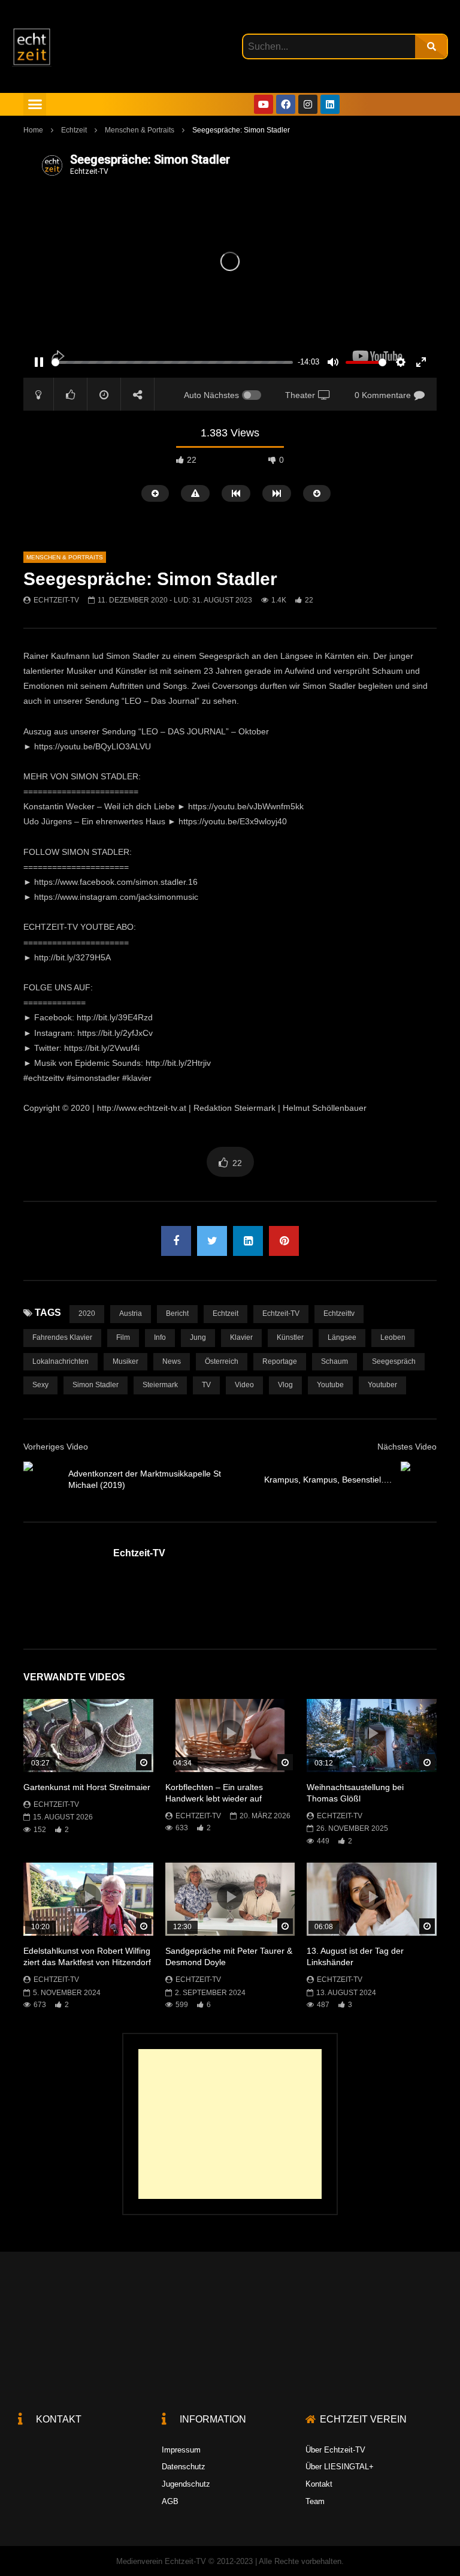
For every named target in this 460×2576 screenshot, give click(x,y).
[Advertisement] (230, 2124)
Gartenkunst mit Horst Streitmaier (87, 1787)
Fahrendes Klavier (62, 1337)
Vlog (285, 1385)
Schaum (335, 1361)
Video (244, 1385)
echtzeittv (339, 1313)
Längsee (342, 1337)
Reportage (280, 1361)
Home (33, 130)
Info (160, 1337)
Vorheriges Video (56, 1447)
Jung (198, 1337)
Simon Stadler (96, 1385)
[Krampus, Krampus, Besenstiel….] (419, 1480)
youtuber (382, 1385)
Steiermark (160, 1385)
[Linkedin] (330, 104)
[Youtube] (264, 104)
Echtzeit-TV (56, 600)
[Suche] (431, 46)
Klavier (241, 1337)
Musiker (125, 1361)
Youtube (330, 1385)
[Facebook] (286, 104)
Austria (131, 1313)
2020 (87, 1313)
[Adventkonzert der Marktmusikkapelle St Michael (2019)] (41, 1480)
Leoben (393, 1337)
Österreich (222, 1361)
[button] (35, 104)
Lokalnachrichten (60, 1361)
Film (123, 1337)
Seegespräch (394, 1361)
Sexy (40, 1385)
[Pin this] (284, 1241)
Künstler (290, 1337)
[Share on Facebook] (176, 1241)
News (172, 1361)
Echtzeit (74, 130)
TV (206, 1385)
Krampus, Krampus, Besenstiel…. (328, 1480)
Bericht (177, 1313)
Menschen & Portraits (140, 130)
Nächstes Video (407, 1447)
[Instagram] (308, 104)
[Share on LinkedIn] (248, 1241)
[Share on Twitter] (212, 1241)
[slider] (172, 362)
